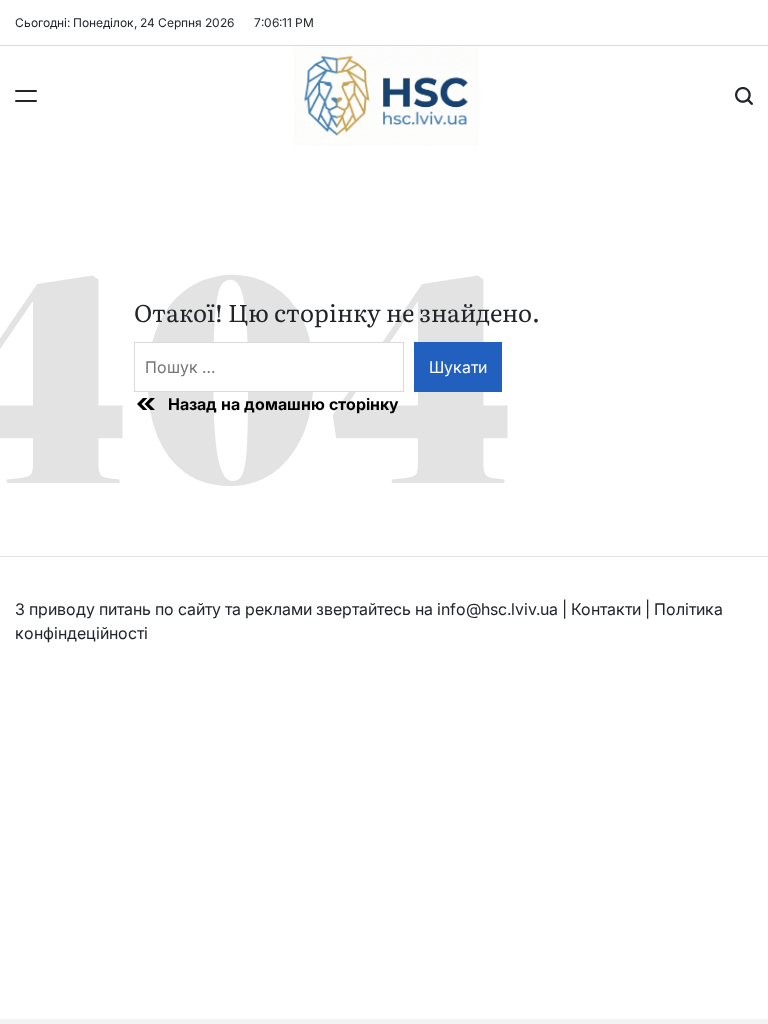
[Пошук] (744, 96)
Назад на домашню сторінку (283, 404)
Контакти (606, 609)
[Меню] (26, 96)
